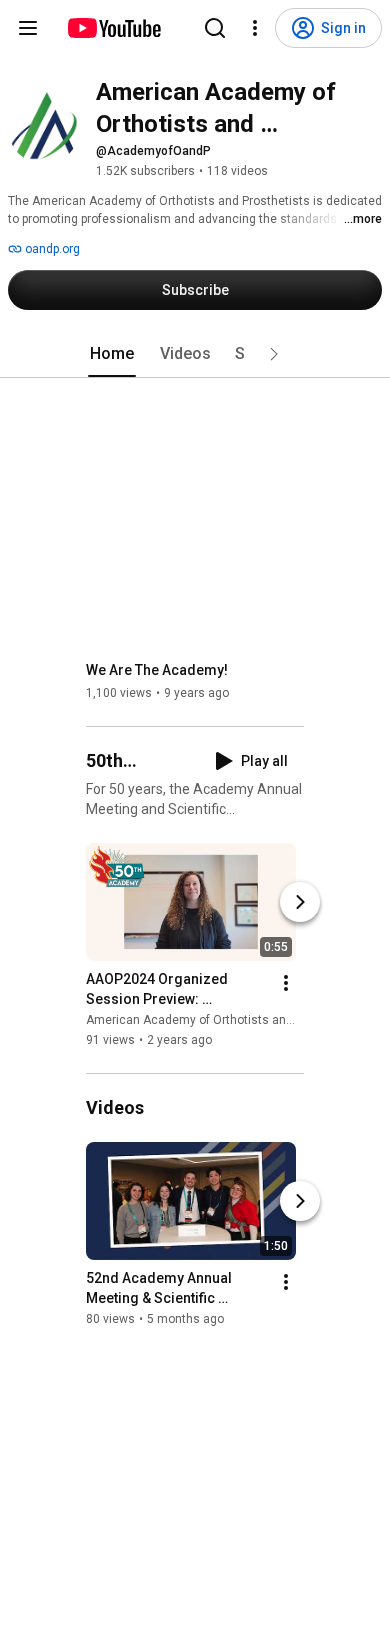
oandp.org (51, 249)
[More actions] (286, 983)
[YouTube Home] (113, 28)
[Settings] (255, 28)
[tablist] (195, 354)
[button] (274, 354)
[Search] (215, 28)
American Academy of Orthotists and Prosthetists (225, 1020)
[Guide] (28, 28)
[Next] (300, 902)
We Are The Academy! (157, 670)
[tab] (112, 354)
